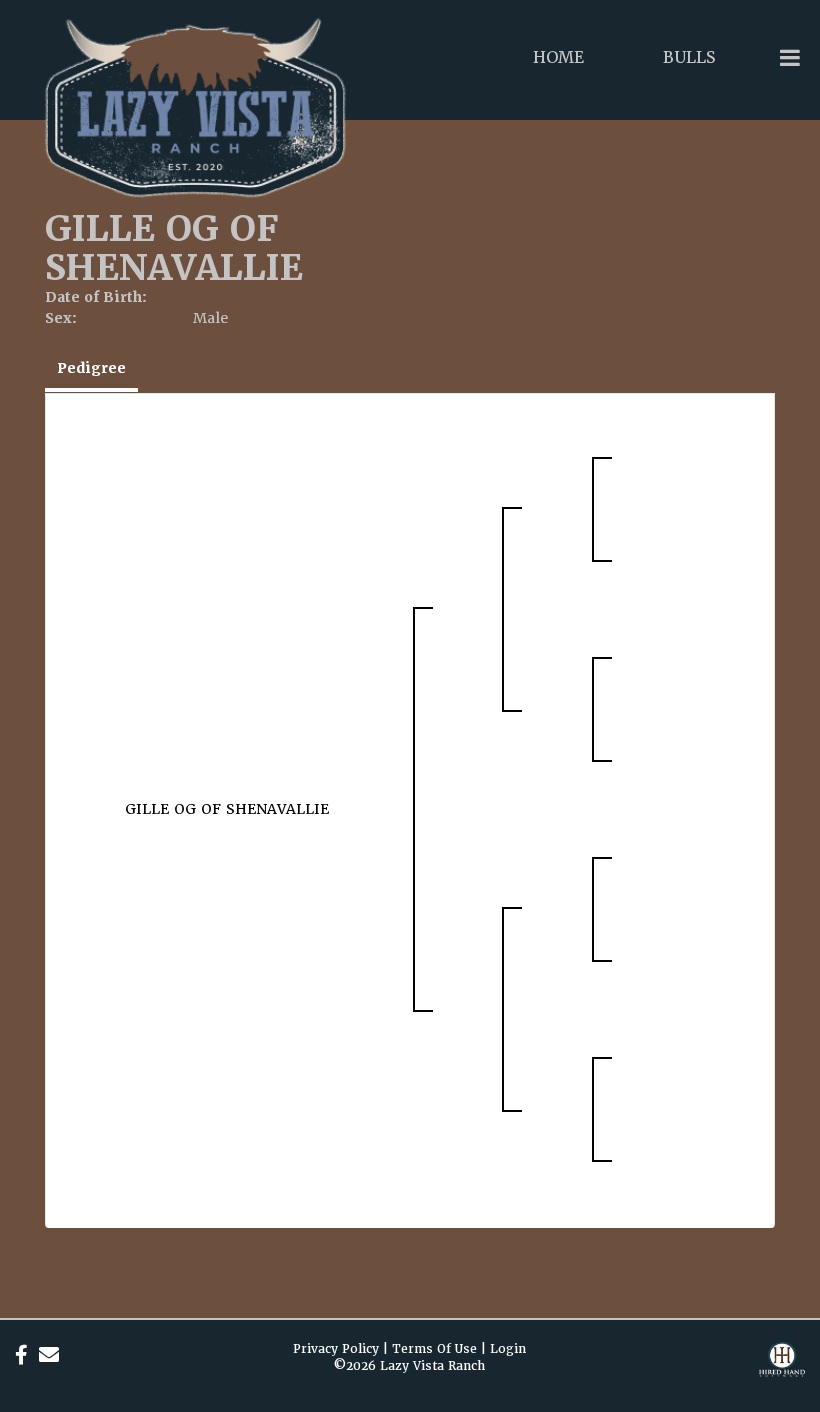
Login (508, 1349)
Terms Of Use (434, 1349)
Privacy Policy (336, 1349)
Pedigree (91, 368)
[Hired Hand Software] (782, 1372)
